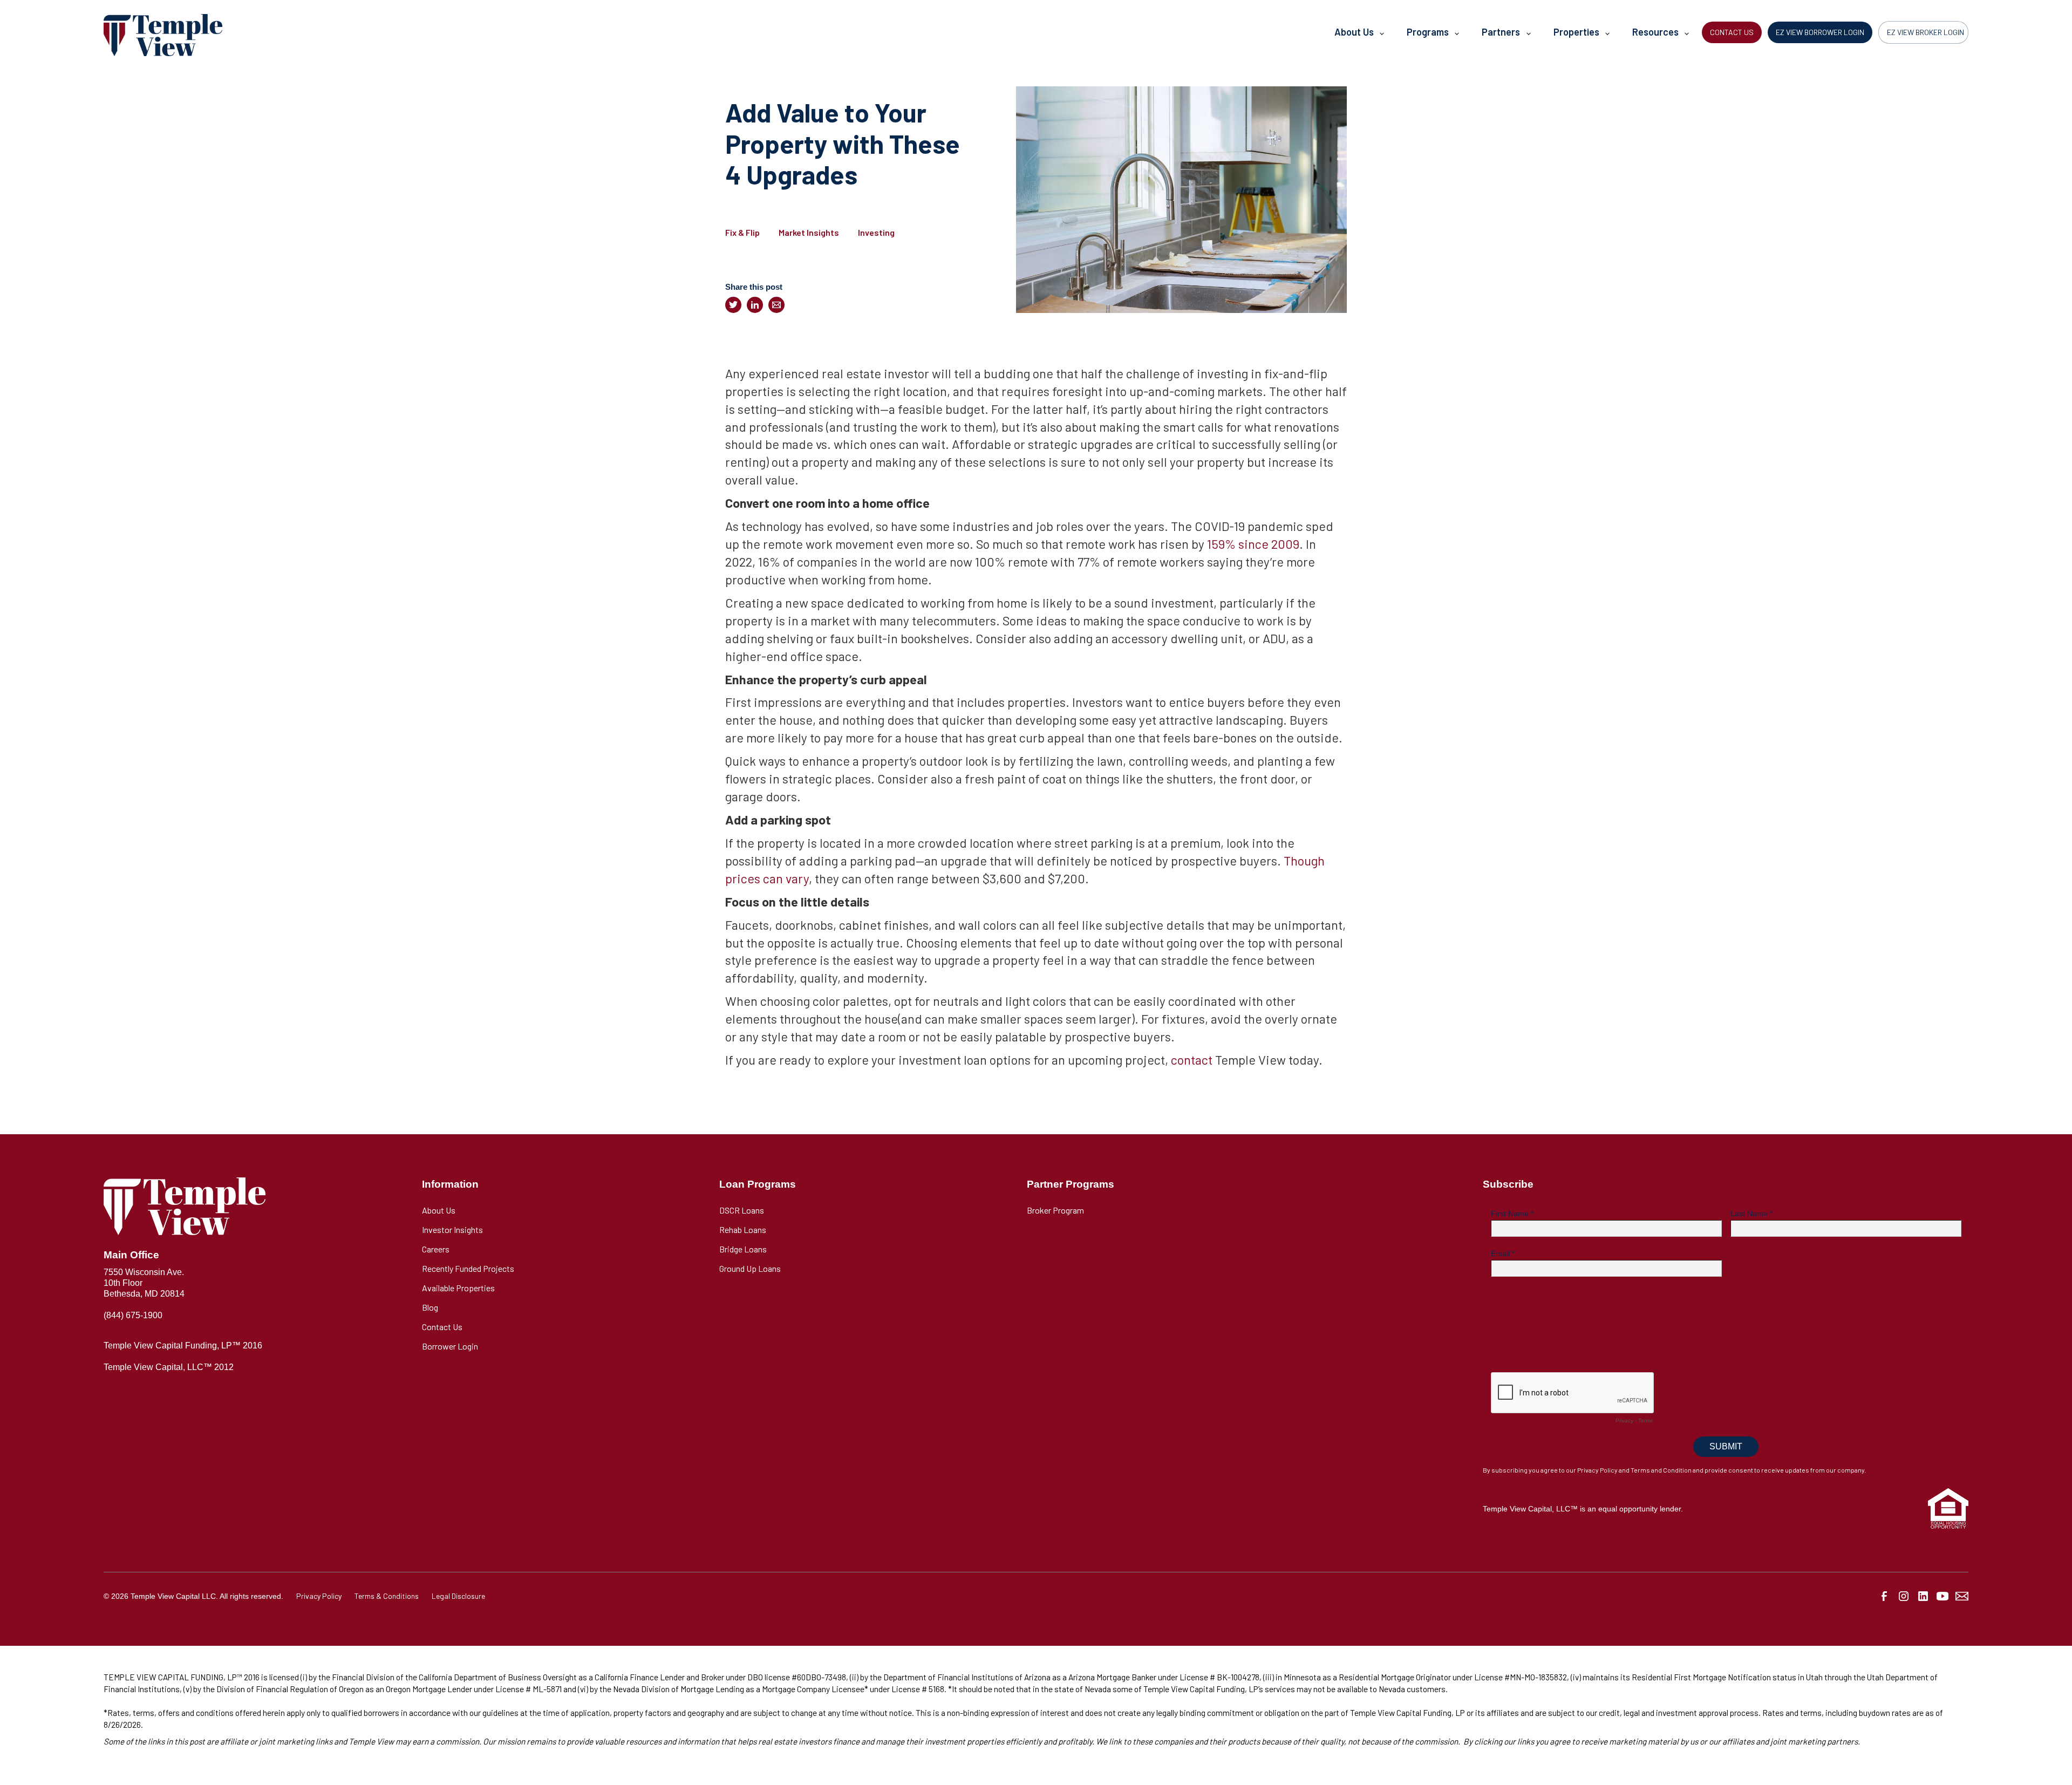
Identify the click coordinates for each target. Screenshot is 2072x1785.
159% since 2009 (1252, 544)
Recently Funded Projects (468, 1268)
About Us (439, 1210)
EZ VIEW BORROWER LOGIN (1820, 32)
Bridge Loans (743, 1249)
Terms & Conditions (387, 1596)
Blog (430, 1307)
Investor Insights (452, 1229)
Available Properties (458, 1288)
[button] (1359, 35)
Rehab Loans (743, 1229)
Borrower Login (450, 1346)
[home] (163, 35)
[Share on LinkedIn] (755, 305)
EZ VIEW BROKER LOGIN (1926, 32)
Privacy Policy (319, 1596)
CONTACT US (1732, 32)
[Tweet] (733, 305)
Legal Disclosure (458, 1596)
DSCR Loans (742, 1210)
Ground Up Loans (750, 1268)
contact (1192, 1060)
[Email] (776, 305)
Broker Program (1055, 1210)
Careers (436, 1249)
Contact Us (442, 1327)
